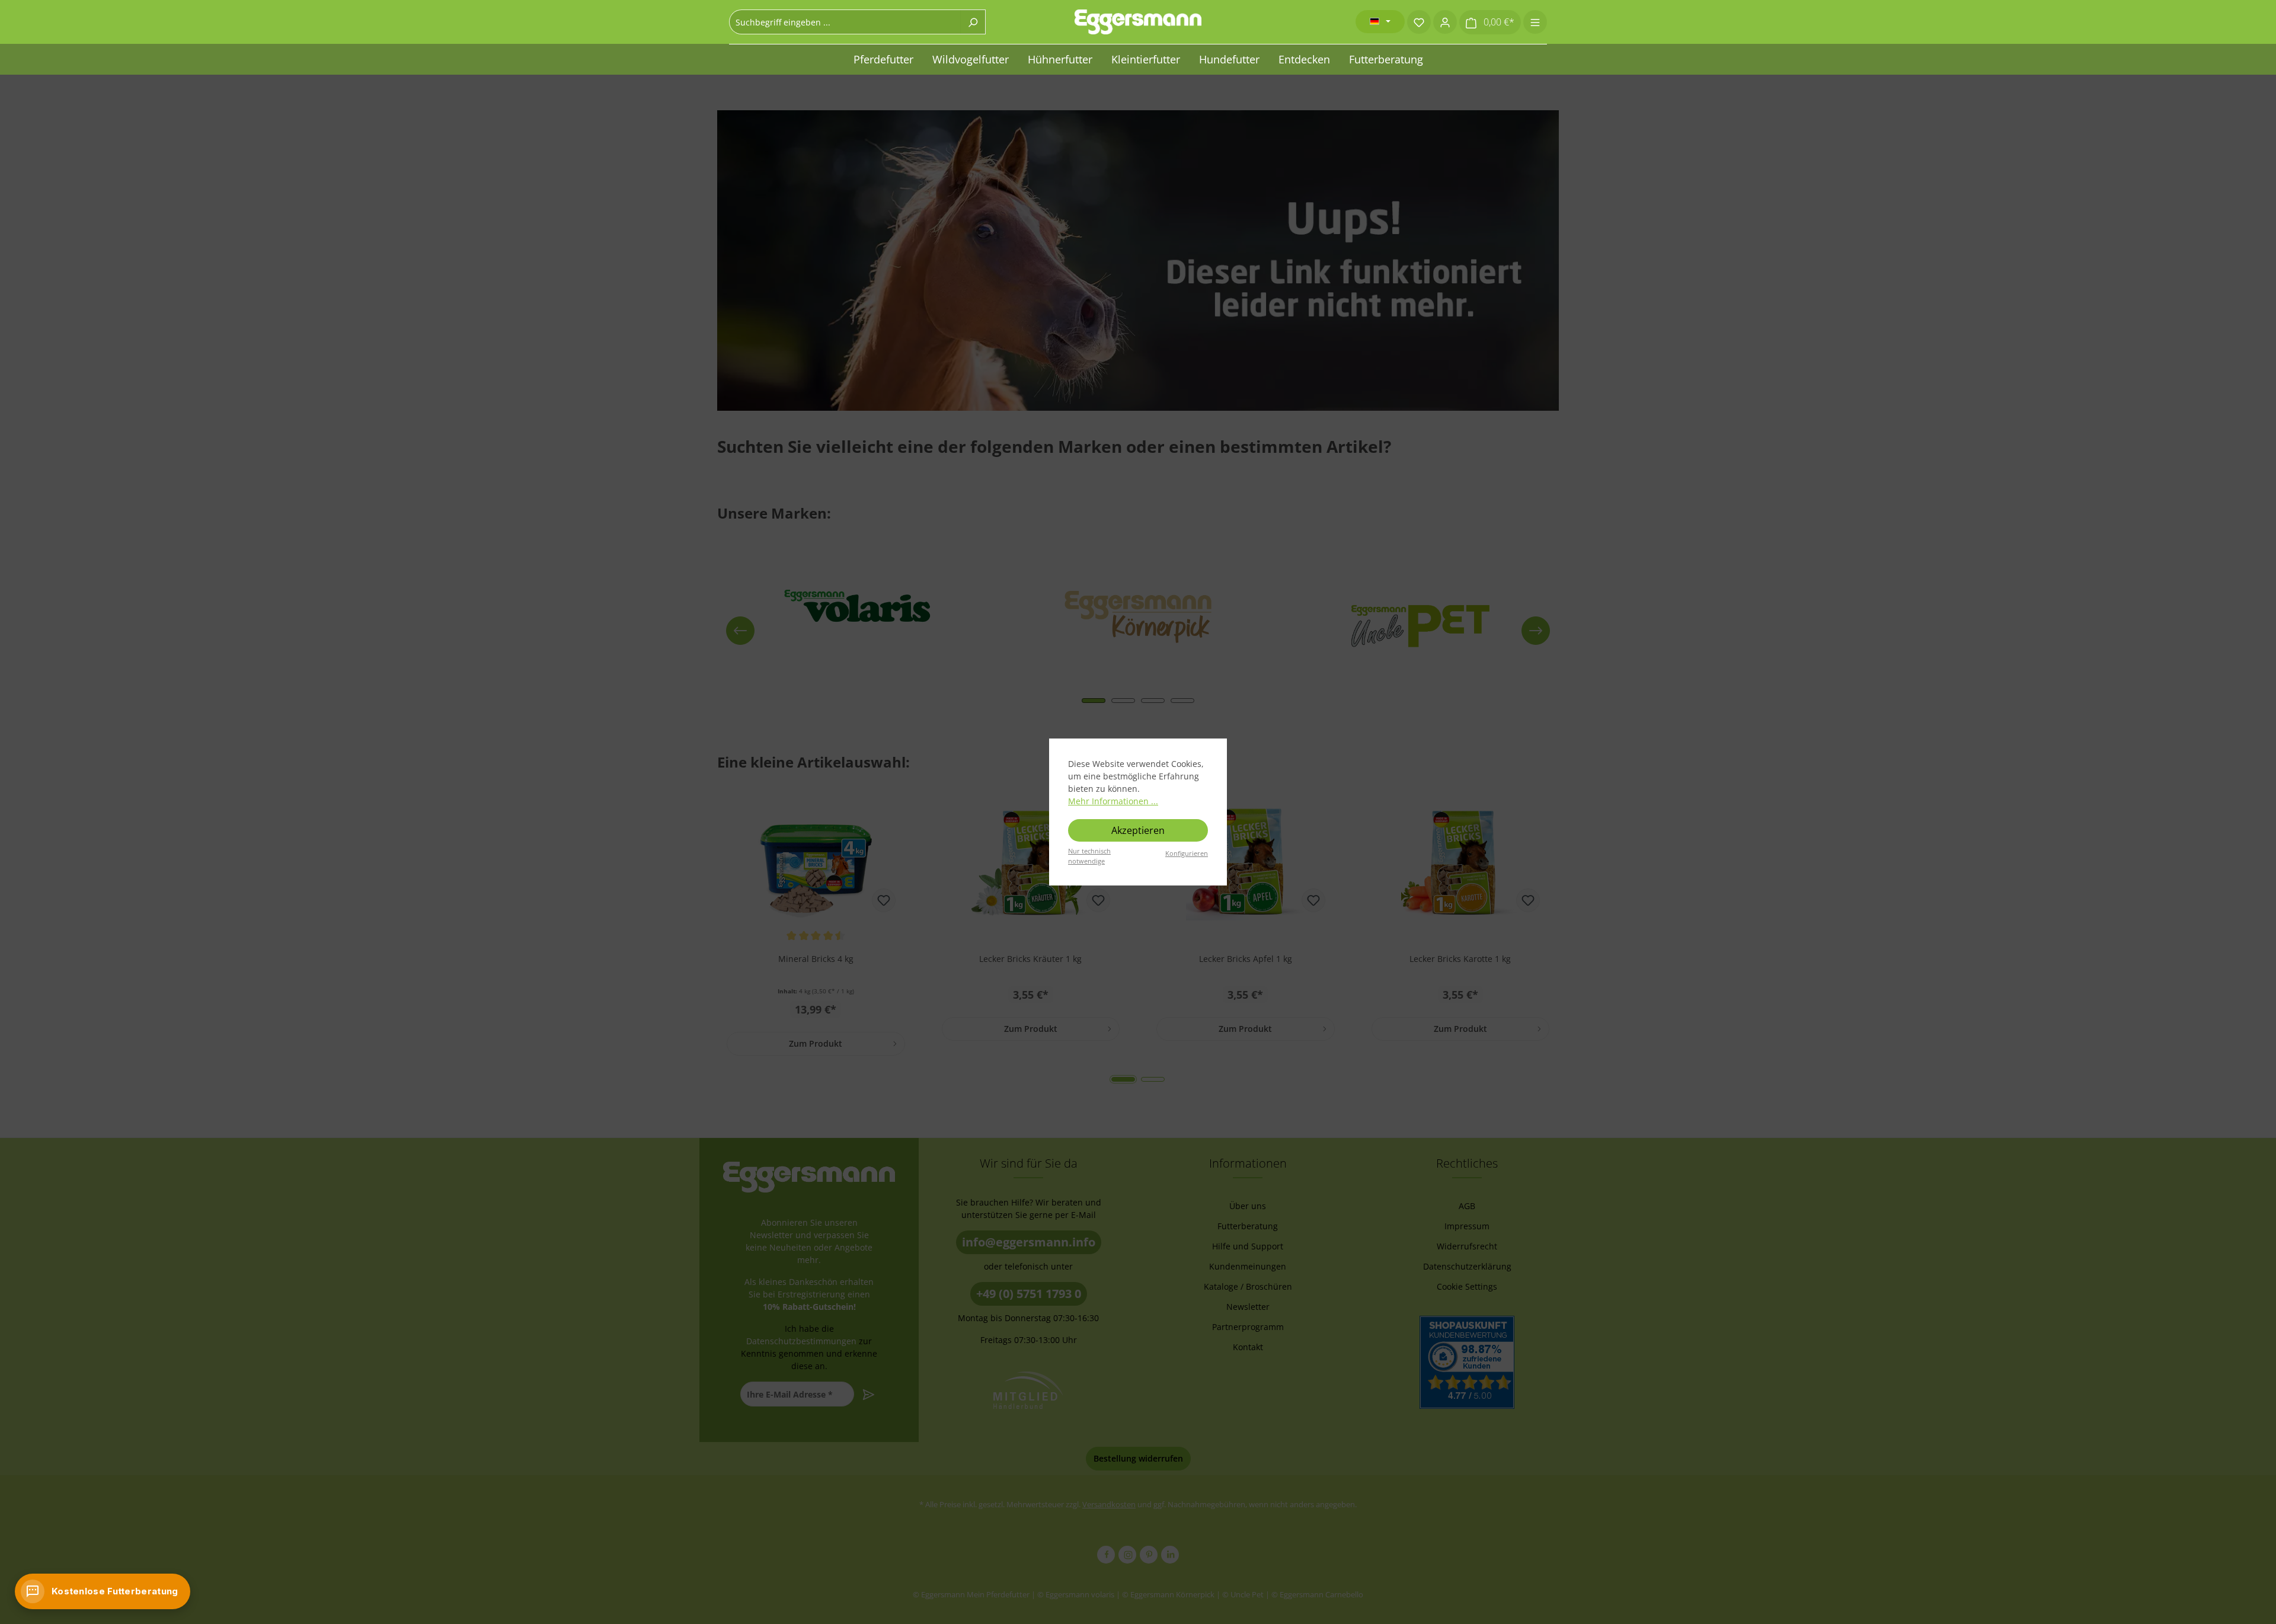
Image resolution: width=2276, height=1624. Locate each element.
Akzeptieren (1138, 830)
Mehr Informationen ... (1113, 801)
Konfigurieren (1187, 853)
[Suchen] (973, 22)
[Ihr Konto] (1445, 22)
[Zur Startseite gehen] (1138, 22)
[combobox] (845, 22)
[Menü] (1535, 22)
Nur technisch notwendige (1089, 856)
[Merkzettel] (1419, 22)
